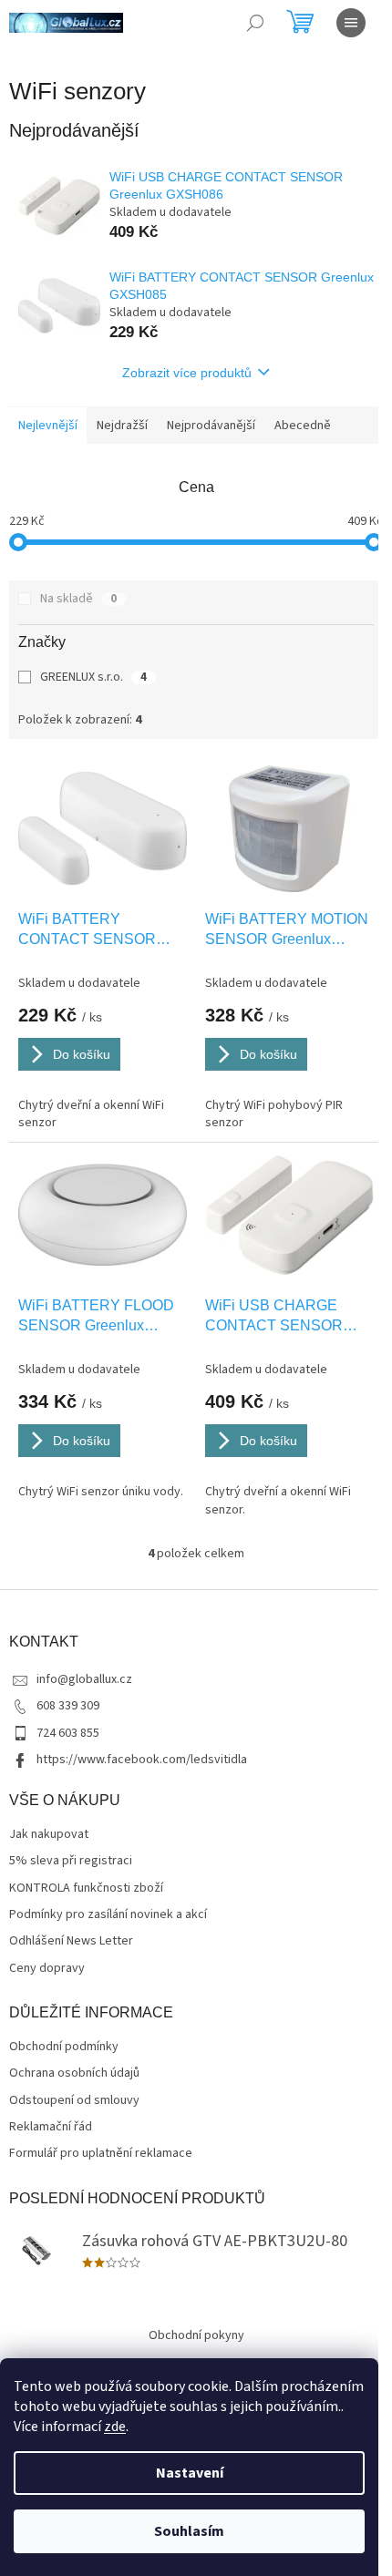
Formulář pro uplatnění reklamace (101, 2154)
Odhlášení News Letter (71, 1941)
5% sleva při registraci (71, 1861)
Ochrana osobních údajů (74, 2073)
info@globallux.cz (84, 1679)
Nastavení (190, 2473)
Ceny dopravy (47, 1969)
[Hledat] (255, 23)
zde (115, 2427)
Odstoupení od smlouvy (74, 2101)
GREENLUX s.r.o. (93, 677)
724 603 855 (68, 1733)
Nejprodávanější (211, 426)
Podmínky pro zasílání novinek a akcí (108, 1915)
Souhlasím (189, 2531)
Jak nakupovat (49, 1835)
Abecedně (303, 426)
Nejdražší (122, 426)
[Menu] (351, 23)
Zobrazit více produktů (187, 373)
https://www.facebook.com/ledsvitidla (142, 1760)
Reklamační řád (51, 2127)
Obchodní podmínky (64, 2047)
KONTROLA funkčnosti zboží (86, 1888)
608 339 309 (68, 1706)
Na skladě (78, 599)
